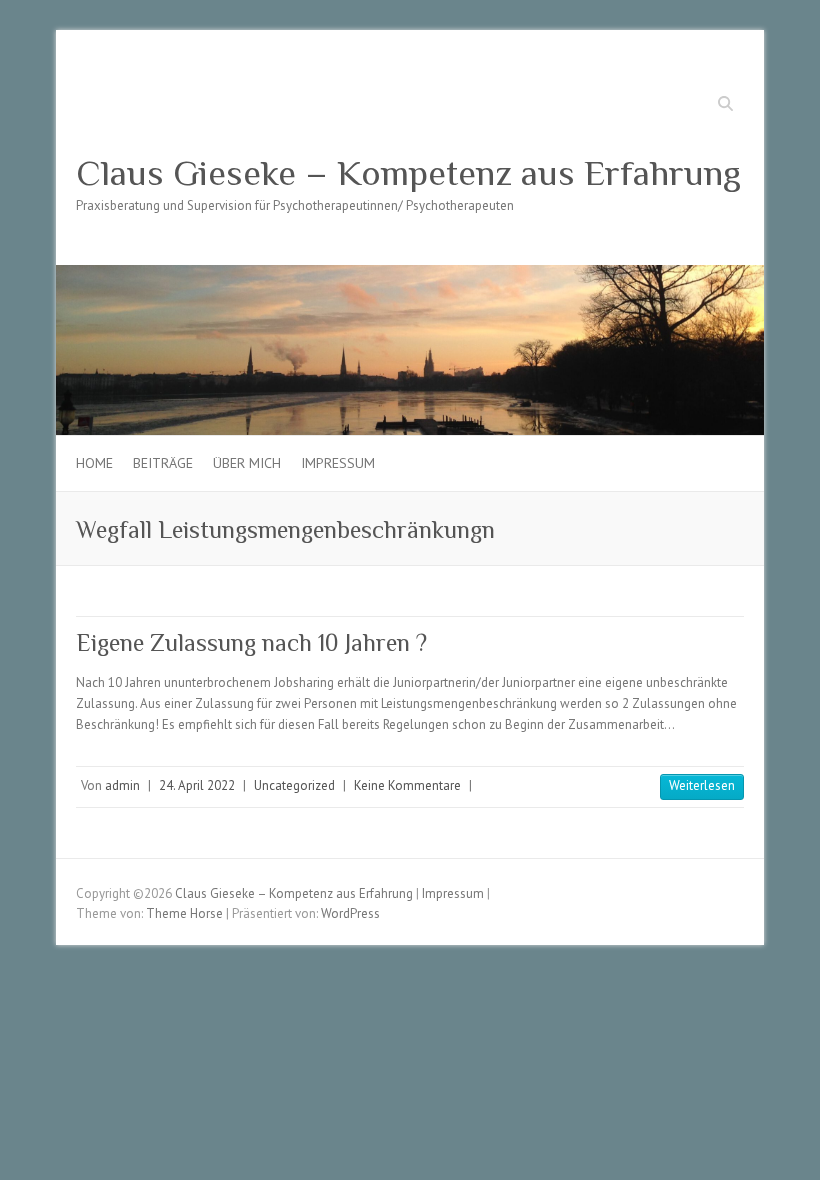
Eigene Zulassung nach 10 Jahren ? (251, 642)
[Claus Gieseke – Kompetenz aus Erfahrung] (410, 274)
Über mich (247, 463)
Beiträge (163, 463)
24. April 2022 (197, 785)
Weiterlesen (702, 785)
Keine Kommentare (407, 785)
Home (94, 463)
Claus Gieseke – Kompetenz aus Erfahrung (408, 173)
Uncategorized (294, 785)
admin (122, 785)
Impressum (338, 463)
